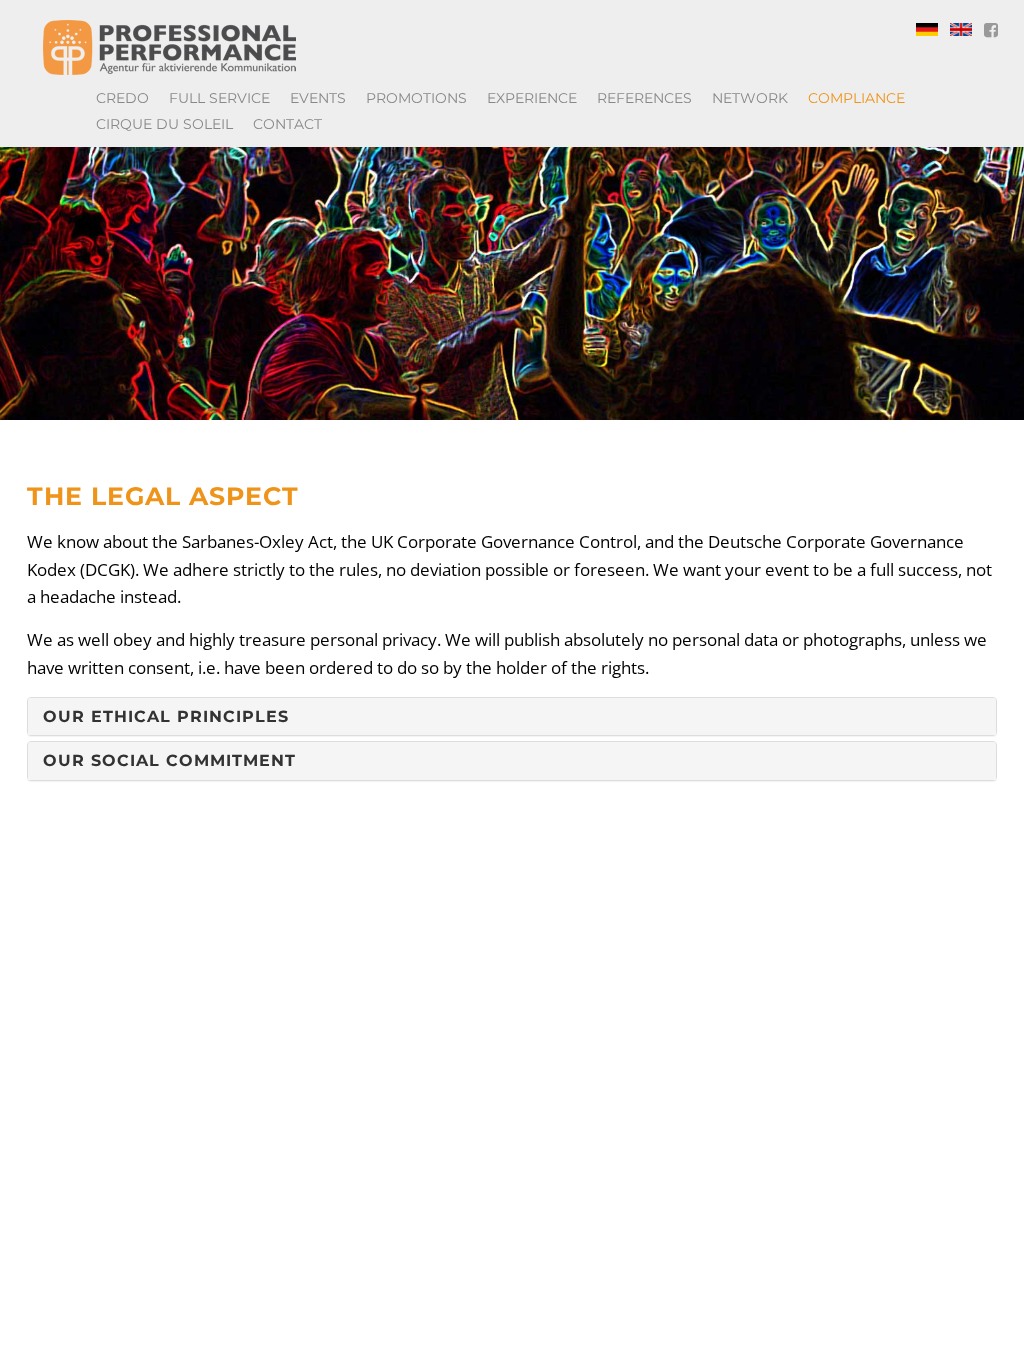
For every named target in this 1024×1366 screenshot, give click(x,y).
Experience (532, 98)
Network (750, 98)
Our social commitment (169, 760)
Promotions (416, 98)
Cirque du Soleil (164, 124)
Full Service (219, 98)
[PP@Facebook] (991, 29)
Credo (122, 98)
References (644, 98)
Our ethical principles (166, 716)
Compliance (856, 98)
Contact (287, 124)
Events (318, 98)
